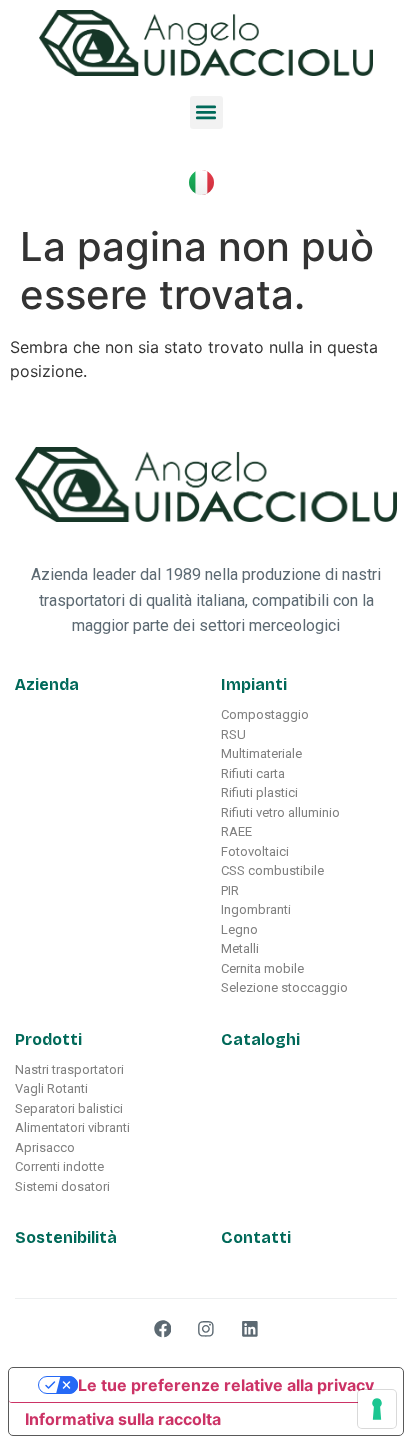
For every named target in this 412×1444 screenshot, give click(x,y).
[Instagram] (206, 1329)
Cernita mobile (262, 968)
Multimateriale (261, 753)
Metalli (240, 948)
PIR (230, 890)
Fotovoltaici (255, 851)
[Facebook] (163, 1329)
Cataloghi (260, 1039)
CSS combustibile (272, 870)
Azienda (47, 684)
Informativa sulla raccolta (123, 1419)
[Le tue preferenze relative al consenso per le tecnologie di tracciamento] (377, 1409)
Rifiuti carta (253, 773)
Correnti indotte (59, 1166)
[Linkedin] (250, 1329)
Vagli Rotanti (51, 1088)
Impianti (254, 684)
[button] (206, 112)
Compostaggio (265, 714)
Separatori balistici (69, 1108)
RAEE (236, 831)
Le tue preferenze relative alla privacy (226, 1385)
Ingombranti (256, 909)
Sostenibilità (66, 1237)
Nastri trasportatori (69, 1069)
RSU (233, 734)
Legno (239, 929)
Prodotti (48, 1039)
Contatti (256, 1237)
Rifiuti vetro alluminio (280, 812)
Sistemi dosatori (62, 1186)
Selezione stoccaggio (284, 987)
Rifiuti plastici (259, 792)
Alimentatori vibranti (72, 1127)
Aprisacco (45, 1147)
